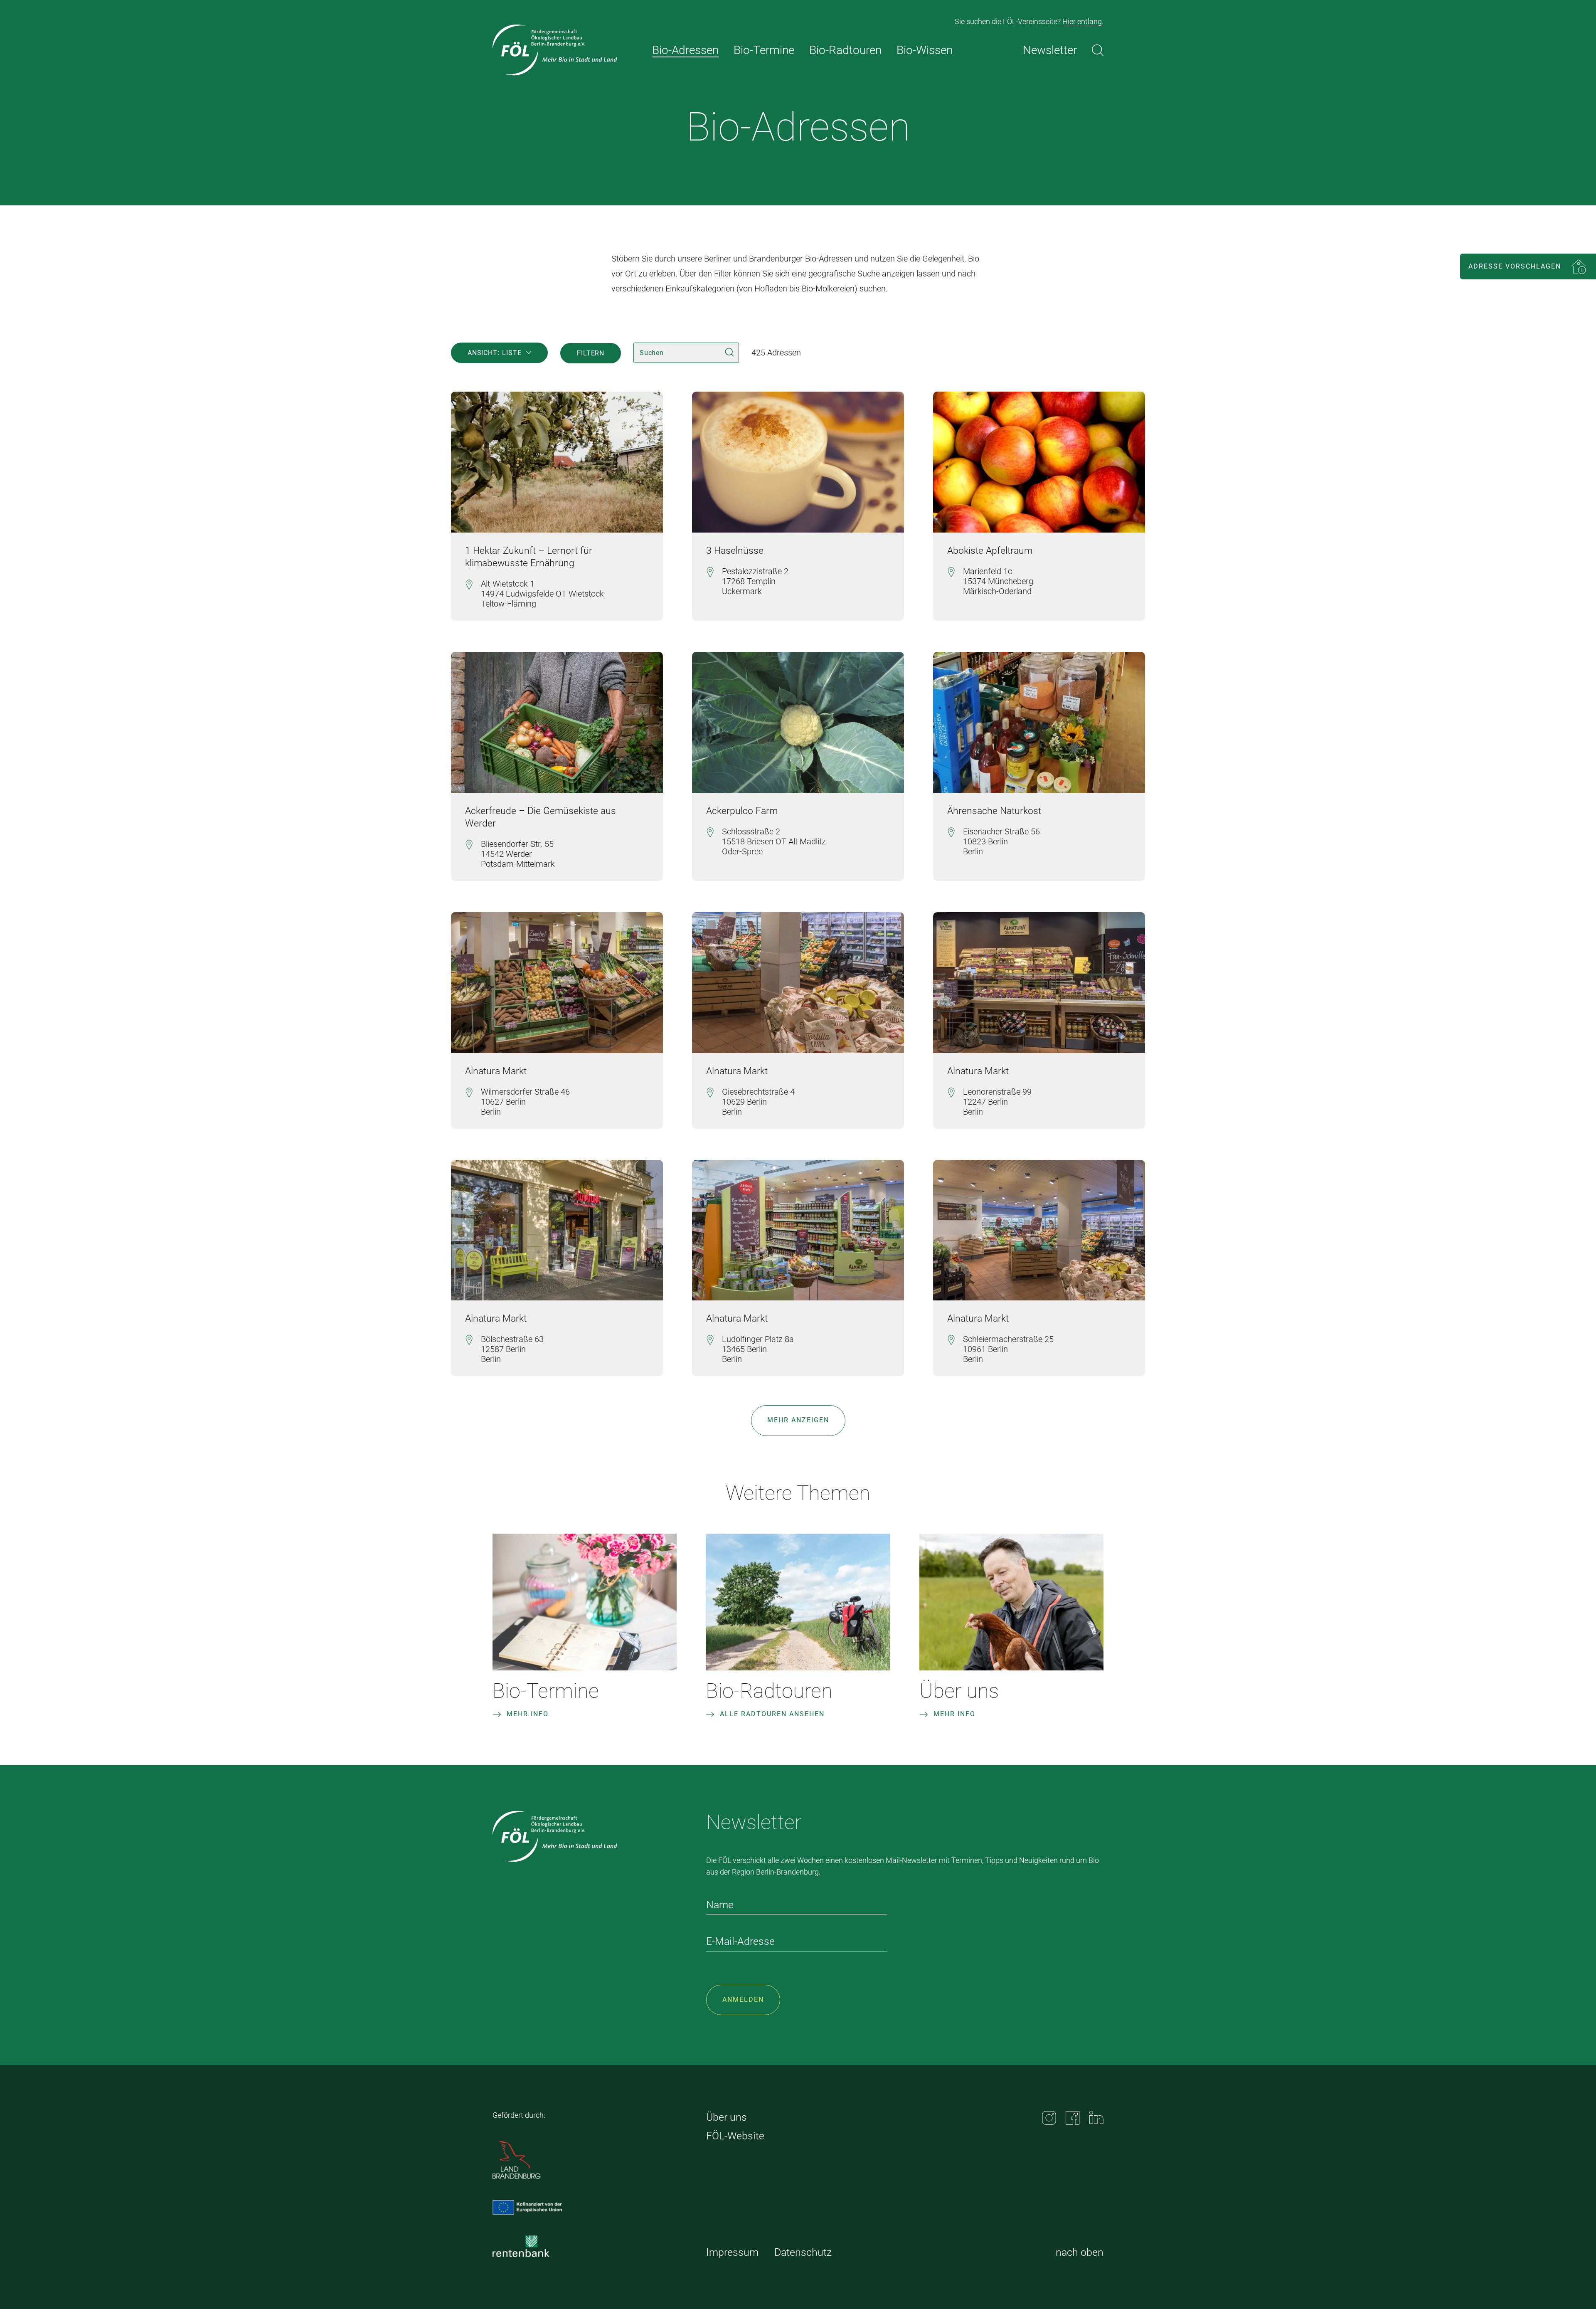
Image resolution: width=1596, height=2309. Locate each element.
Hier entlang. (1083, 21)
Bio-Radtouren (769, 1691)
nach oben (1080, 2252)
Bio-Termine (546, 1691)
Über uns (959, 1691)
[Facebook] (1073, 2118)
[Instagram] (1049, 2118)
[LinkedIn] (1096, 2118)
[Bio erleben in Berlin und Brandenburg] (555, 50)
